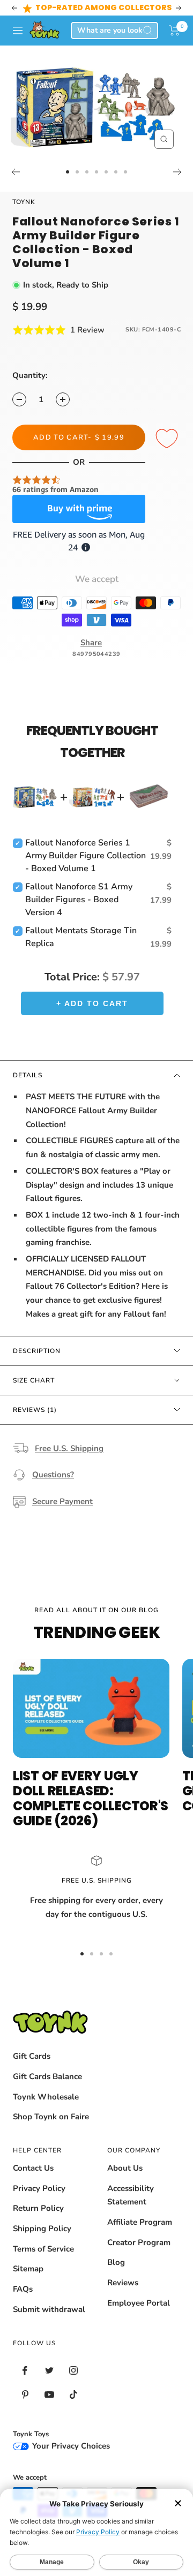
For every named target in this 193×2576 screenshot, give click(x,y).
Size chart (34, 1380)
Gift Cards (32, 2056)
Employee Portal (139, 2303)
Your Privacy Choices (70, 2446)
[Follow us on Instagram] (73, 2371)
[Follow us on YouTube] (49, 2395)
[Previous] (15, 172)
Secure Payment (62, 1501)
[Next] (178, 172)
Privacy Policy (39, 2188)
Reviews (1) (35, 1410)
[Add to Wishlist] (168, 439)
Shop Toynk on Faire (51, 2117)
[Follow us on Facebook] (25, 2371)
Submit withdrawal (49, 2309)
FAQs (23, 2289)
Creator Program (139, 2242)
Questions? (53, 1475)
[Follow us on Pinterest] (25, 2395)
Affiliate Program (140, 2222)
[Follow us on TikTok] (73, 2395)
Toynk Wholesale (46, 2097)
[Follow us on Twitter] (49, 2371)
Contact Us (33, 2168)
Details (28, 1075)
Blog (116, 2262)
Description (37, 1351)
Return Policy (38, 2208)
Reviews (123, 2283)
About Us (125, 2168)
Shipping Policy (42, 2228)
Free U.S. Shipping (69, 1448)
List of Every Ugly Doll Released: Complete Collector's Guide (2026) (91, 1798)
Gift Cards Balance (47, 2076)
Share (91, 643)
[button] (175, 31)
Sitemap (28, 2269)
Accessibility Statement (131, 2195)
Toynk (24, 202)
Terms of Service (43, 2249)
